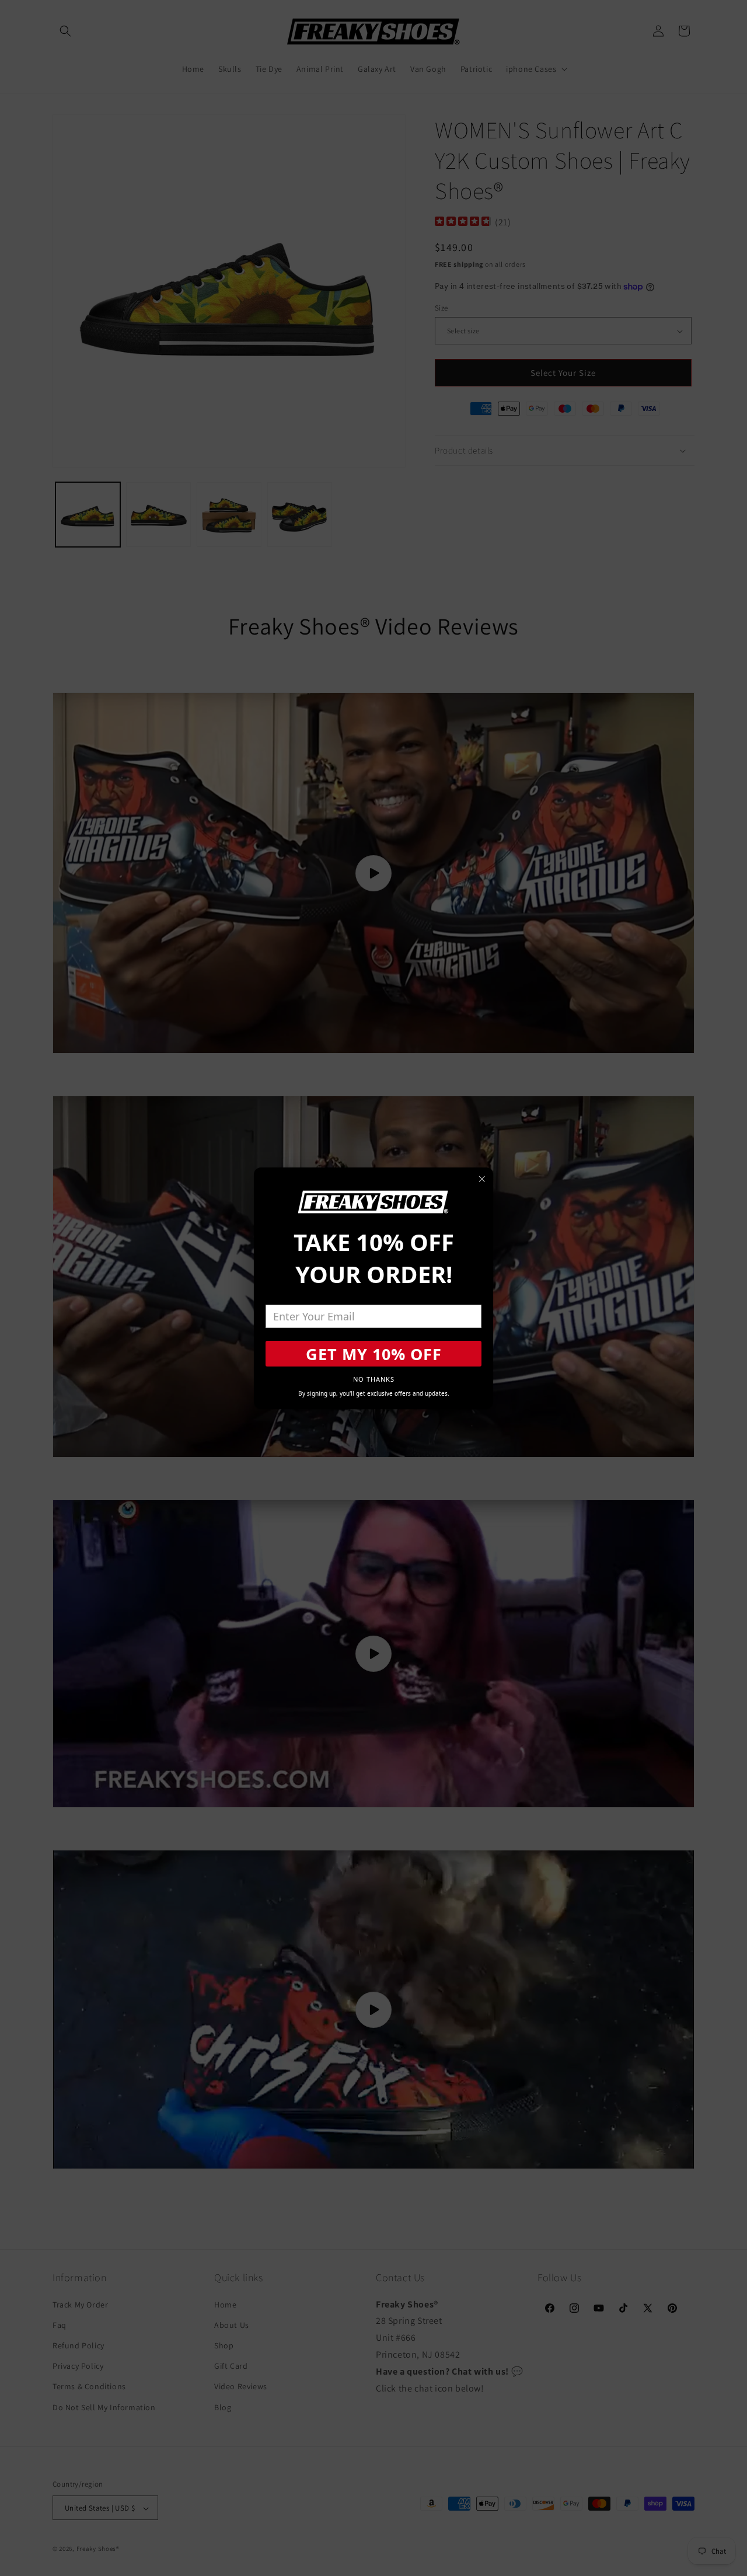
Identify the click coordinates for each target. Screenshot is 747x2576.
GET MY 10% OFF (374, 1354)
